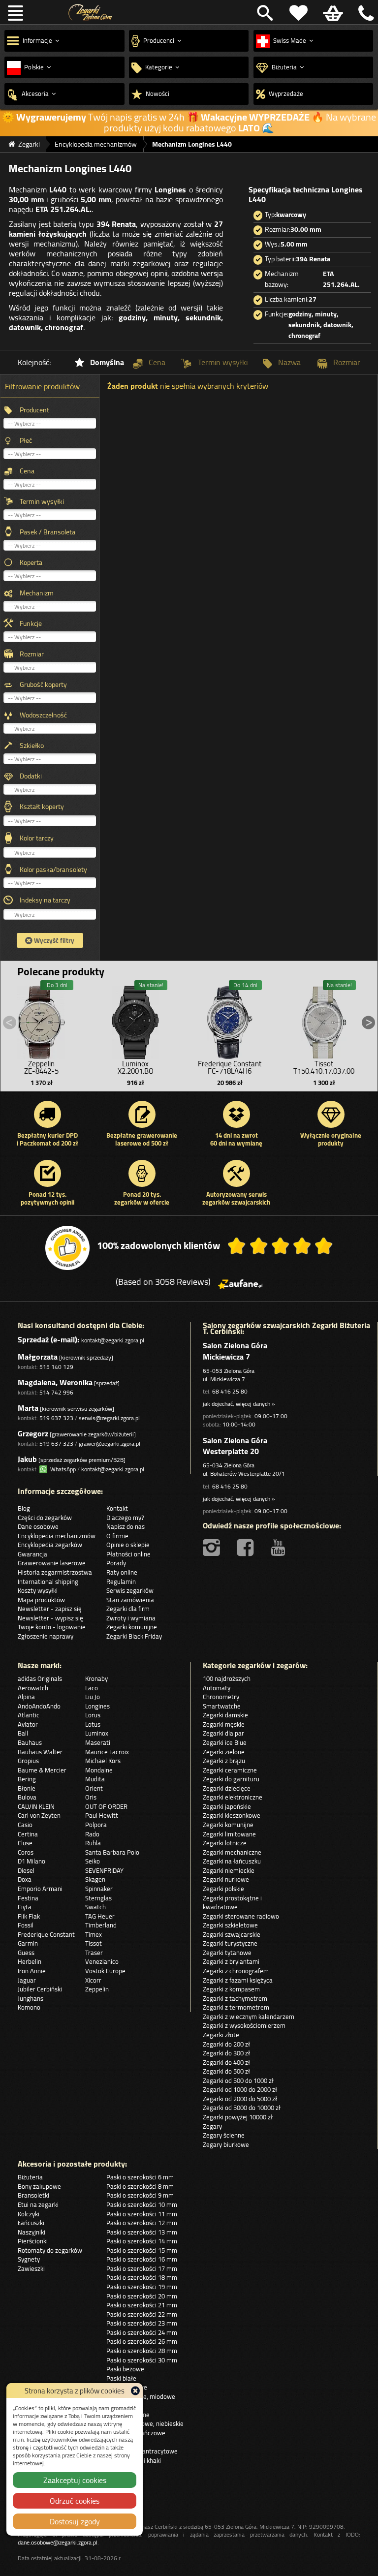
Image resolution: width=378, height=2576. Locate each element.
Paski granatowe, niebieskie (145, 2423)
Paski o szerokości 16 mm (142, 2259)
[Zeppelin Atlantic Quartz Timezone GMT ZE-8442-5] (41, 1020)
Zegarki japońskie (227, 1806)
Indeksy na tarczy (45, 900)
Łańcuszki (31, 2223)
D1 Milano (31, 1861)
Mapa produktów (41, 1600)
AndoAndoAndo (39, 1706)
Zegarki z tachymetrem (235, 1998)
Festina (28, 1898)
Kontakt (117, 1508)
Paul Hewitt (102, 1815)
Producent (34, 410)
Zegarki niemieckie (229, 1870)
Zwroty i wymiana (131, 1618)
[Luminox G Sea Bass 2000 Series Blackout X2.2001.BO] (135, 1020)
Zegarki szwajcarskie (232, 1934)
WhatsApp (62, 1469)
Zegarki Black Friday (134, 1636)
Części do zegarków (45, 1518)
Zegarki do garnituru (231, 1779)
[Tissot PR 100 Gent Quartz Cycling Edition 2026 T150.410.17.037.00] (324, 1020)
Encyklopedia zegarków (50, 1545)
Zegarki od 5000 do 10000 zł (242, 2108)
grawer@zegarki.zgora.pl (110, 1443)
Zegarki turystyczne (230, 1943)
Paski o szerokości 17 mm (142, 2268)
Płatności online (128, 1554)
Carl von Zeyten (39, 1815)
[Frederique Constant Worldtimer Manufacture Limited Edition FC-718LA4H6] (230, 1020)
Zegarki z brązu (224, 1761)
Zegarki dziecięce (227, 1788)
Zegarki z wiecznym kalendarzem (249, 2017)
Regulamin (121, 1582)
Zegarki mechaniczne (232, 1852)
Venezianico (102, 1961)
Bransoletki (33, 2195)
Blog (24, 1508)
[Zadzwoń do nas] (364, 13)
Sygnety (29, 2259)
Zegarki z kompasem (231, 1989)
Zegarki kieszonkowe (232, 1815)
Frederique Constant (46, 1934)
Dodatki (31, 776)
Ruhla (93, 1843)
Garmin (28, 1943)
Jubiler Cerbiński (40, 1989)
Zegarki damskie (225, 1715)
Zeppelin (97, 1989)
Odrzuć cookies (75, 2501)
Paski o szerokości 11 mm (142, 2214)
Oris (91, 1797)
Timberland (101, 1925)
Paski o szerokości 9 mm (140, 2195)
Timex (94, 1934)
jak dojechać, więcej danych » (239, 1404)
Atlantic (29, 1715)
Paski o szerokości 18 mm (142, 2277)
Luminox (97, 1733)
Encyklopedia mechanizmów (57, 1536)
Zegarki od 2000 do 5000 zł (240, 2099)
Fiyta (25, 1907)
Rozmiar (32, 654)
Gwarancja (32, 1554)
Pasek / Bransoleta (47, 532)
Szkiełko (32, 745)
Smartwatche (222, 1706)
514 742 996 (56, 1392)
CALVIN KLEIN (36, 1806)
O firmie (117, 1536)
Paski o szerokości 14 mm (142, 2241)
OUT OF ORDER (106, 1806)
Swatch (95, 1907)
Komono (29, 2007)
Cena (27, 471)
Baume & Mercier (42, 1770)
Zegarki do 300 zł (226, 2053)
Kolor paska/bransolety (53, 869)
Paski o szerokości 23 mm (142, 2323)
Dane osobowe (38, 1526)
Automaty (217, 1688)
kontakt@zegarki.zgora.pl (113, 1340)
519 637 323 (56, 1418)
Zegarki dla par (223, 1733)
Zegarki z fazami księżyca (238, 1980)
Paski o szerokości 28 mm (142, 2351)
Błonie (27, 1788)
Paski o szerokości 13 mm (142, 2232)
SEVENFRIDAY (104, 1870)
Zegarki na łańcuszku (232, 1861)
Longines (97, 1706)
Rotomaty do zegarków (50, 2250)
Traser (94, 1953)
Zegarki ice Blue (225, 1742)
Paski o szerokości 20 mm (142, 2296)
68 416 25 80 (230, 1391)
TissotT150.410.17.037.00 (324, 1067)
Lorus (93, 1715)
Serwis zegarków (130, 1590)
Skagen (95, 1879)
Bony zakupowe (39, 2186)
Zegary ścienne (224, 2135)
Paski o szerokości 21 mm (142, 2305)
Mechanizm (37, 593)
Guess (26, 1953)
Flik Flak (29, 1916)
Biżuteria (30, 2177)
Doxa (25, 1879)
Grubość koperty (43, 684)
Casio (25, 1825)
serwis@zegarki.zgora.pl (109, 1418)
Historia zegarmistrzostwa (55, 1572)
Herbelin (30, 1961)
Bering (27, 1779)
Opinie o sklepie (128, 1545)
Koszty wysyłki (38, 1590)
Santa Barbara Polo (112, 1852)
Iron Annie (32, 1971)
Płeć (26, 440)
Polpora (96, 1825)
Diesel (26, 1870)
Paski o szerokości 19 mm (142, 2287)
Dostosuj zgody (75, 2521)
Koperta (31, 562)
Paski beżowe (125, 2369)
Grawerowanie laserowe (52, 1563)
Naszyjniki (31, 2232)
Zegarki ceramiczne (230, 1770)
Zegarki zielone (224, 1752)
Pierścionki (33, 2241)
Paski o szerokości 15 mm (142, 2250)
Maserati (98, 1742)
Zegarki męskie (224, 1724)
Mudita (95, 1779)
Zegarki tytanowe (227, 1953)
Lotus (93, 1724)
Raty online (122, 1572)
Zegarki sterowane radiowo (241, 1916)
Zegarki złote (221, 2035)
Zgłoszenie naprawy (46, 1636)
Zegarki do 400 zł (226, 2062)
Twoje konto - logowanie (52, 1627)
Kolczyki (29, 2214)
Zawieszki (31, 2268)
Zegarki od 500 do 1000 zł (238, 2080)
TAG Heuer (100, 1916)
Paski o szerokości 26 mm (142, 2341)
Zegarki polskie (223, 1889)
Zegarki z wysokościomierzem (244, 2025)
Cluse (25, 1843)
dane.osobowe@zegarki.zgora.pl (58, 2542)
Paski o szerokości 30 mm (142, 2360)
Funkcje (31, 623)
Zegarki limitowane (229, 1834)
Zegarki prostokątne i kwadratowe (232, 1903)
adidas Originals (40, 1678)
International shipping (48, 1582)
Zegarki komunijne (132, 1627)
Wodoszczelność (43, 715)
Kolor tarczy (37, 838)
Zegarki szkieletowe (230, 1925)
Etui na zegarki (38, 2204)
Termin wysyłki (42, 501)
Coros (26, 1852)
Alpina (26, 1697)
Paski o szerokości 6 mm (140, 2177)
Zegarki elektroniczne (233, 1797)
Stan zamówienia (130, 1600)
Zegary (212, 2126)
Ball (23, 1733)
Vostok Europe (105, 1971)
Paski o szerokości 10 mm (142, 2204)
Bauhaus (30, 1742)
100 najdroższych (227, 1678)
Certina (28, 1834)
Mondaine (99, 1770)
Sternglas (98, 1898)
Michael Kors (103, 1761)
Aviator (28, 1724)
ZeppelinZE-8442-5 (41, 1067)
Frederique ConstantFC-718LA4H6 (230, 1067)
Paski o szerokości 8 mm (140, 2186)
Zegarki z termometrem (236, 2007)
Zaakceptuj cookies (75, 2480)
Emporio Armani (40, 1889)
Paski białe (121, 2378)
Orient (94, 1788)
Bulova (27, 1797)
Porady (116, 1563)
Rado (92, 1834)
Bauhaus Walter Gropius (40, 1756)
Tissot (94, 1943)
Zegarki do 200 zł (226, 2044)
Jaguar (27, 1980)
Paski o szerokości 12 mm (142, 2223)
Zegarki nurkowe (226, 1879)
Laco (92, 1688)
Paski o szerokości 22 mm (142, 2314)
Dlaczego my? (125, 1518)
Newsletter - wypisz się (50, 1618)
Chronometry (221, 1697)
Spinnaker (99, 1889)
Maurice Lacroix (107, 1752)
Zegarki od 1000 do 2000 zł (240, 2089)
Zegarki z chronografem (236, 1971)
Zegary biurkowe (226, 2144)
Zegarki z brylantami (231, 1961)
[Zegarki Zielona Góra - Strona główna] (90, 13)
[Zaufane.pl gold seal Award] (67, 1248)
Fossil (26, 1925)
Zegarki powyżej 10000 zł (238, 2117)
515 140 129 (56, 1367)
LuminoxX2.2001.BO (136, 1067)
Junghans (31, 1998)
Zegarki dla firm (128, 1609)
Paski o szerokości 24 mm (142, 2332)
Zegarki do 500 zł (226, 2071)
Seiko (93, 1861)
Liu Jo (93, 1697)
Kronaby (96, 1678)
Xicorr (93, 1980)
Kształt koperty (42, 807)
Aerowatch (33, 1688)
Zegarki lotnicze (225, 1843)
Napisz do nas (126, 1526)
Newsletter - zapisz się (50, 1609)
